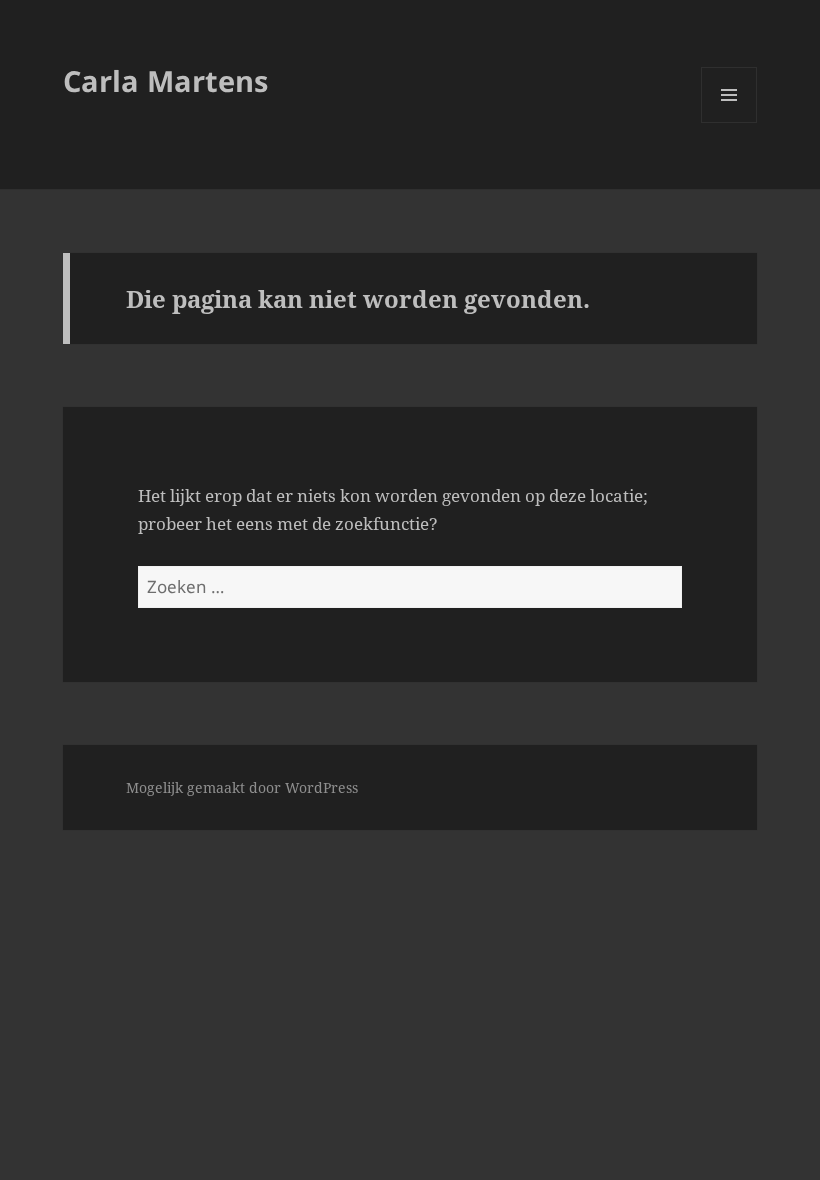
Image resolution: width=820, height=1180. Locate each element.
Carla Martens (165, 80)
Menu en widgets (729, 122)
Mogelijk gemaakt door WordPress (242, 787)
